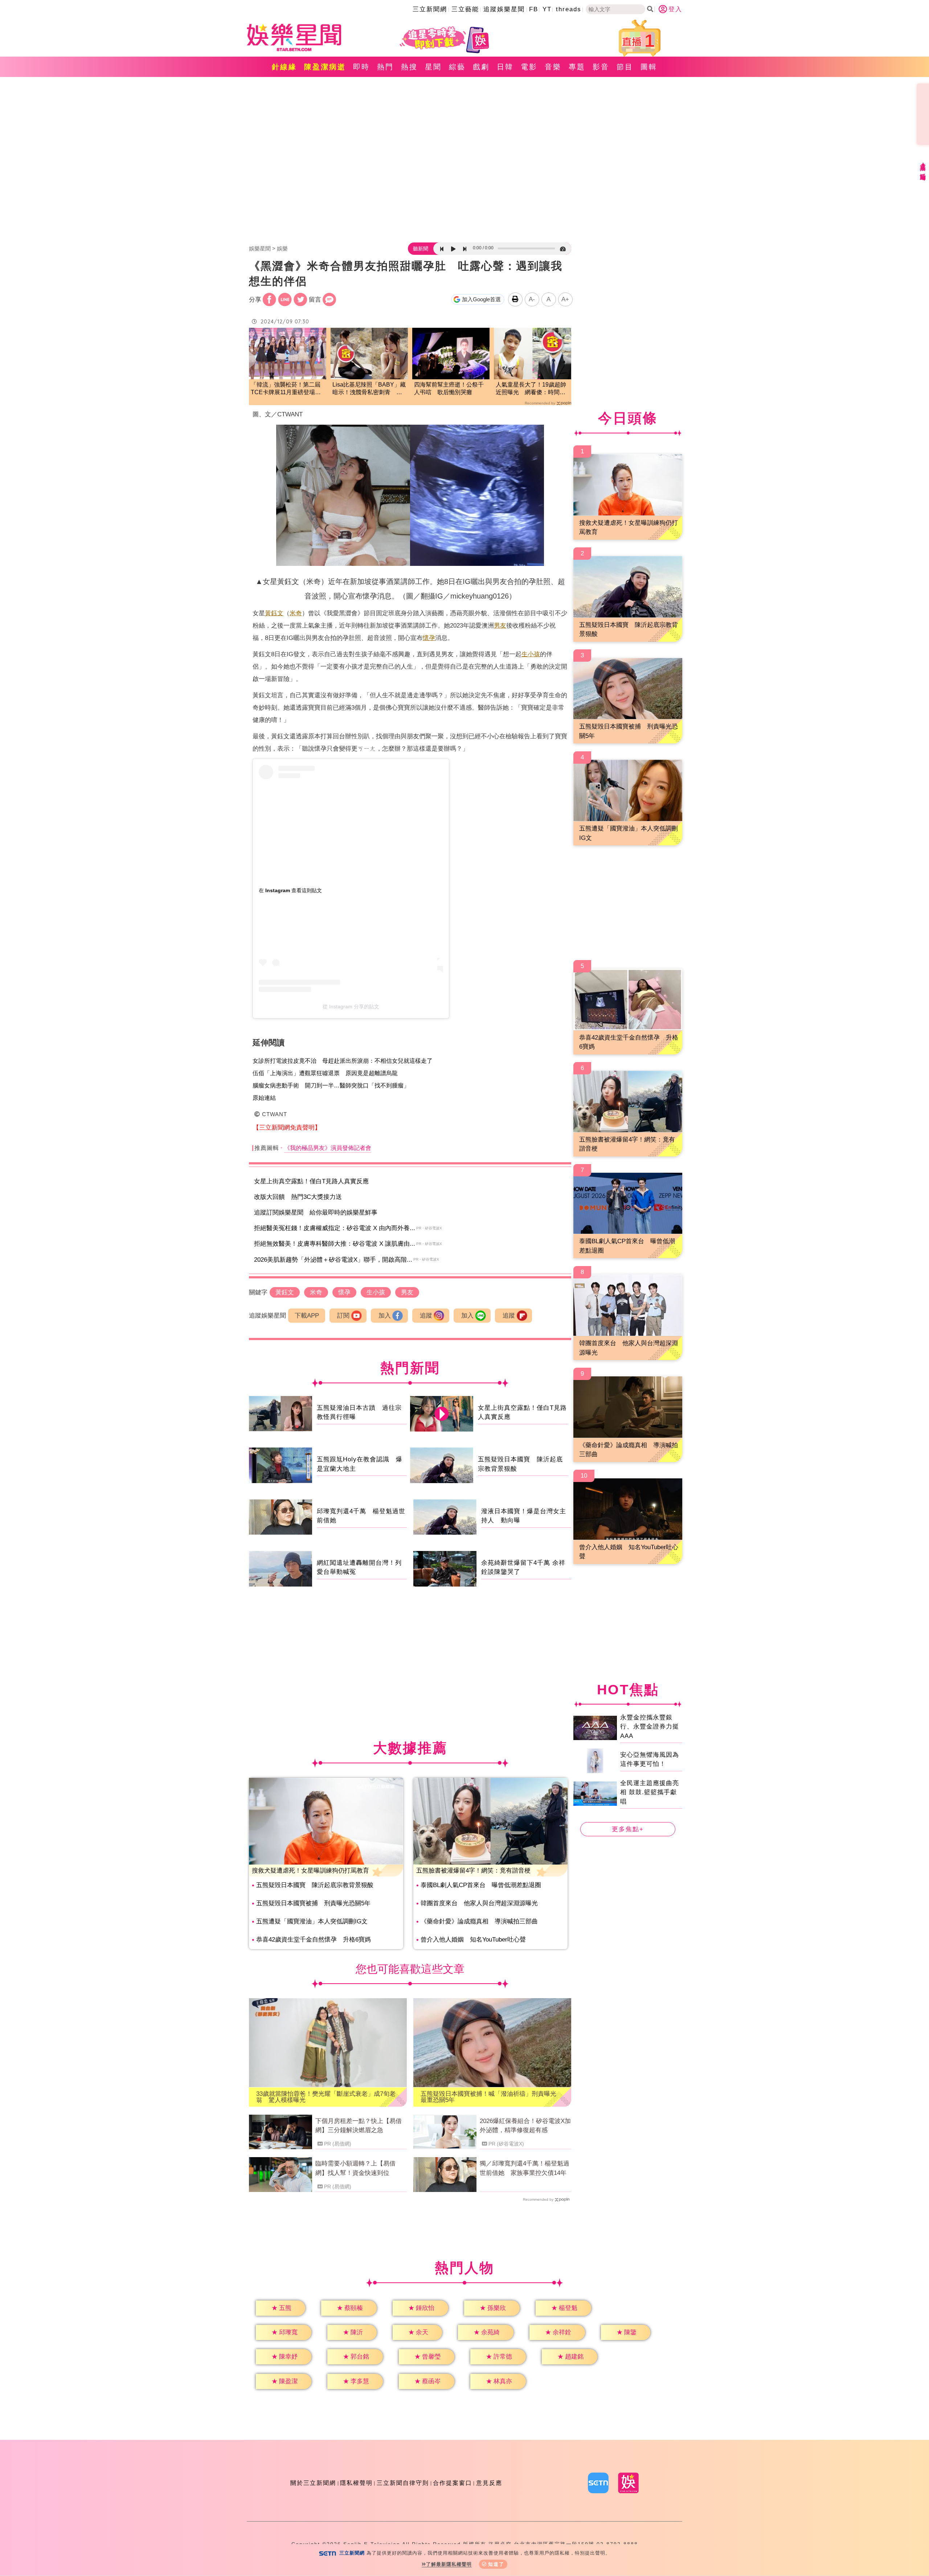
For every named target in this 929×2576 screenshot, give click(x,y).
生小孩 (531, 654)
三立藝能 (465, 9)
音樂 (553, 67)
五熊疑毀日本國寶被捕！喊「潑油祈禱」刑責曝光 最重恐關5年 (492, 2097)
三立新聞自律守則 (403, 2483)
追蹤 (426, 1316)
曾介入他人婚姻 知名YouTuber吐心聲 (473, 1940)
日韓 (505, 67)
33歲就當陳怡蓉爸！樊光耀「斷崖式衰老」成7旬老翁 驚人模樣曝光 (326, 2097)
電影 (529, 67)
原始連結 (264, 1098)
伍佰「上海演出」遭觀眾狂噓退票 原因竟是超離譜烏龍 (325, 1073)
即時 (361, 67)
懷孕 (429, 638)
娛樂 (282, 248)
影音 (601, 67)
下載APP (307, 1316)
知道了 (496, 2564)
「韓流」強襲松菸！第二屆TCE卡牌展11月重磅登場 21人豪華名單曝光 (286, 389)
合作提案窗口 (453, 2483)
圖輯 (649, 67)
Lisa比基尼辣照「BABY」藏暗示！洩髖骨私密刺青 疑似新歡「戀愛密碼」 (369, 389)
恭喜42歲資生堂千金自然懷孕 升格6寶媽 (314, 1940)
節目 (625, 67)
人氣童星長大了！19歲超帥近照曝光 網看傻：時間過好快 (531, 389)
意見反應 (489, 2483)
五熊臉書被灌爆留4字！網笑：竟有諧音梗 (473, 1871)
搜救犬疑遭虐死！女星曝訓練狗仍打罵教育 (310, 1871)
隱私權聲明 (356, 2483)
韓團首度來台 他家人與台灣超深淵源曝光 (479, 1903)
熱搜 (409, 67)
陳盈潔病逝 (325, 67)
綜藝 (457, 67)
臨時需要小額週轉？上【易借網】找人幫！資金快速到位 (355, 2168)
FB (534, 9)
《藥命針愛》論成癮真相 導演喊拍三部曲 (479, 1921)
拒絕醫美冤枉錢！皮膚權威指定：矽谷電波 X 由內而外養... (335, 1228)
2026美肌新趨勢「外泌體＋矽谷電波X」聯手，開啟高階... (333, 1260)
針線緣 (284, 67)
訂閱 (343, 1316)
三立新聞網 (430, 9)
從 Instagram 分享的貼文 (351, 1007)
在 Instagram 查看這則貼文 (290, 890)
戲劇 (481, 67)
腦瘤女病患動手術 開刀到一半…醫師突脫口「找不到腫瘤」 (331, 1085)
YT (547, 9)
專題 (577, 67)
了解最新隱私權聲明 (449, 2564)
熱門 (385, 67)
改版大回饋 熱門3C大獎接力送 (298, 1197)
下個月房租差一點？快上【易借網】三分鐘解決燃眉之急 (359, 2126)
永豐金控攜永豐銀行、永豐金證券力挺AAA (650, 1726)
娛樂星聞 (260, 248)
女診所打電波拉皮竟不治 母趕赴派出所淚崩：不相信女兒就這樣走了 (343, 1061)
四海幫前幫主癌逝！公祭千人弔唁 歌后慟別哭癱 (449, 388)
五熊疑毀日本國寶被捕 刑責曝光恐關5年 (313, 1903)
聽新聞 (421, 249)
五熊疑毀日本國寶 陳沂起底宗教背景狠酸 (315, 1885)
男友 (500, 626)
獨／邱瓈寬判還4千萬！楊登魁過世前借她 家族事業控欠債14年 (525, 2168)
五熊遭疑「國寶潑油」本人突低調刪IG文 (312, 1921)
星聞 (433, 67)
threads (569, 9)
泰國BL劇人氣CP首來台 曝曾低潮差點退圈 (481, 1885)
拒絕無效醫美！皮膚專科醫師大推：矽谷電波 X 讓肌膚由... (335, 1244)
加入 (385, 1316)
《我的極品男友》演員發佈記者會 (328, 1148)
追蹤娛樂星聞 (504, 9)
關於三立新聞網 (313, 2483)
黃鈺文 (274, 613)
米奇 (296, 613)
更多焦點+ (628, 1829)
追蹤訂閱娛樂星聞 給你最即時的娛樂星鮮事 (316, 1213)
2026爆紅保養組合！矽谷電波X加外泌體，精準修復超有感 (525, 2126)
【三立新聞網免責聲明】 (287, 1128)
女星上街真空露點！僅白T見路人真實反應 (311, 1181)
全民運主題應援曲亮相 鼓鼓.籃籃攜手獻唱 (650, 1792)
